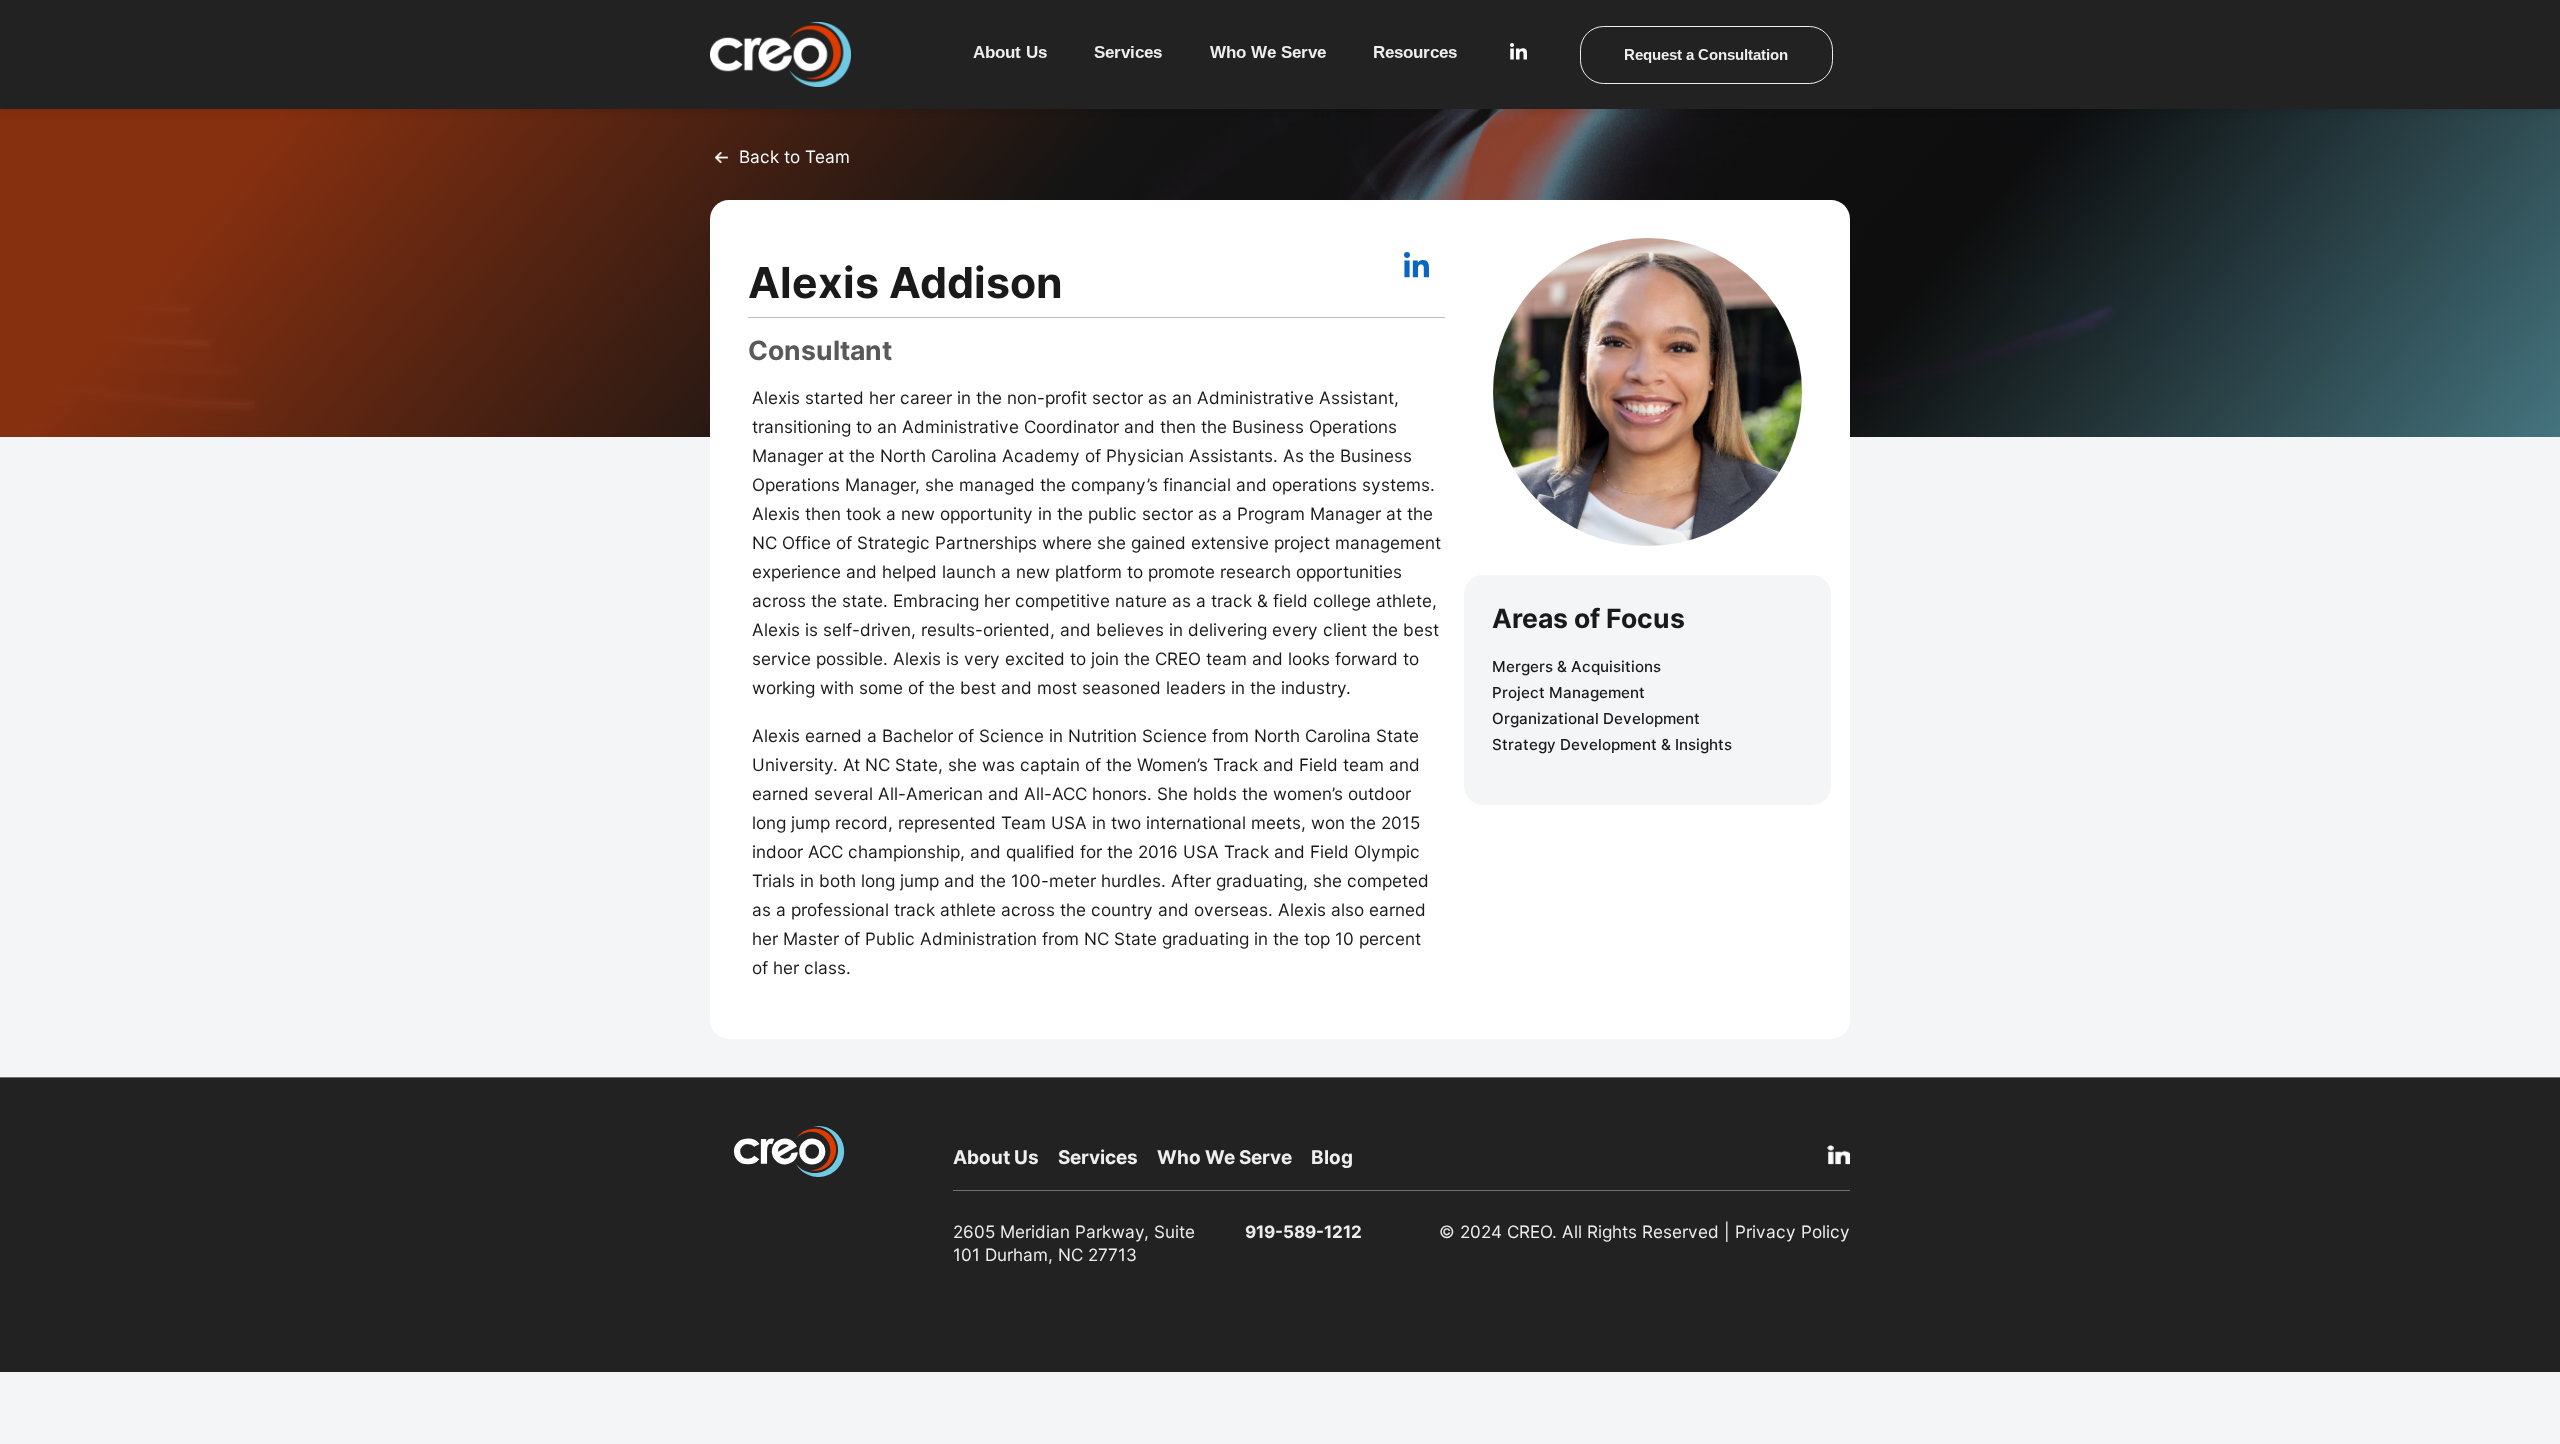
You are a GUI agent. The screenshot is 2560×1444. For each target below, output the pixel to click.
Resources (1415, 52)
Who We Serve (1224, 1157)
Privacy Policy (1792, 1231)
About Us (1010, 52)
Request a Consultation (1706, 54)
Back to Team (794, 156)
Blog (1332, 1157)
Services (1128, 52)
